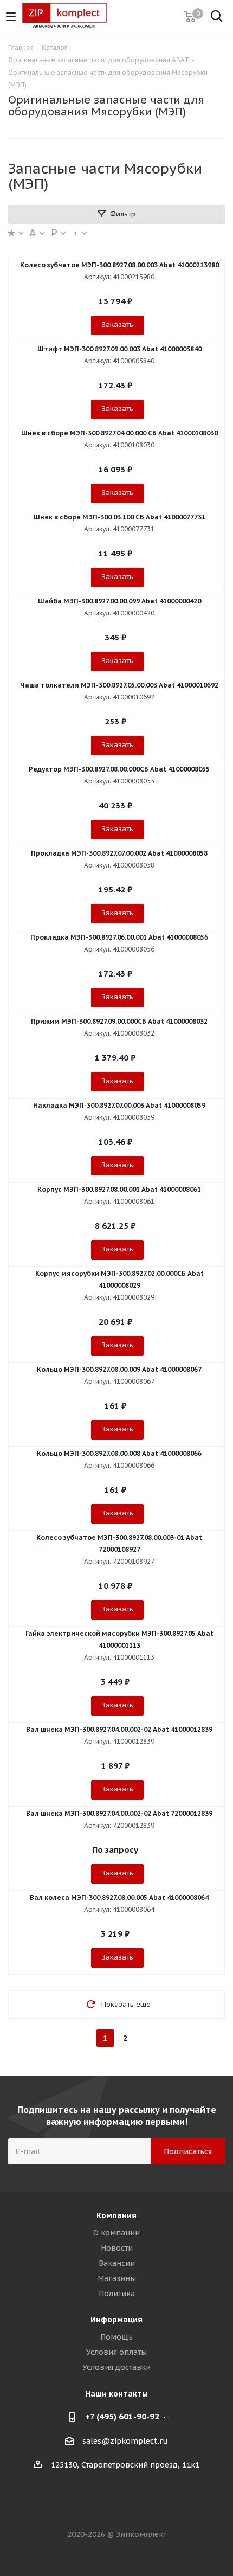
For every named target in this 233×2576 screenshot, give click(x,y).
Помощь (116, 2337)
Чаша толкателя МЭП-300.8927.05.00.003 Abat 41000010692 (119, 685)
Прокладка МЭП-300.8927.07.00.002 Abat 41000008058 (119, 853)
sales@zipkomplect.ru (125, 2441)
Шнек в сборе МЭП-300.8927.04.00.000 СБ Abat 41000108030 (119, 433)
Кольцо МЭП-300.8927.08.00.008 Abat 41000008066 (119, 1453)
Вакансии (117, 2263)
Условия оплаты (116, 2352)
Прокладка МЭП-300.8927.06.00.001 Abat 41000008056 (119, 937)
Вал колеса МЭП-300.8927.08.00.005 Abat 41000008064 (119, 1897)
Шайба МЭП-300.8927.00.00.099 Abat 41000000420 (119, 601)
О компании (116, 2233)
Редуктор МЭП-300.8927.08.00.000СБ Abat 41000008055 (119, 769)
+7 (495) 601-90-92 (122, 2416)
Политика (117, 2294)
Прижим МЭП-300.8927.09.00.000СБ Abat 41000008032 (119, 1021)
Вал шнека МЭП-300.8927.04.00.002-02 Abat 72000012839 (119, 1813)
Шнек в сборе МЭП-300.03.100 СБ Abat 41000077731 (119, 517)
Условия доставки (116, 2367)
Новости (117, 2248)
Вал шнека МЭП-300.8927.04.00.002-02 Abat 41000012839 (119, 1729)
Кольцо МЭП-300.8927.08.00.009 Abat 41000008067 (119, 1369)
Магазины (117, 2278)
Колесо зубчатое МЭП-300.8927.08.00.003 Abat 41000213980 (119, 265)
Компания (116, 2215)
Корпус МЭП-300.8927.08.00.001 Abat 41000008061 (119, 1189)
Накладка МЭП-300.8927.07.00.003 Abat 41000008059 (119, 1105)
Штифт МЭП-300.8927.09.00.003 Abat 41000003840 (119, 349)
